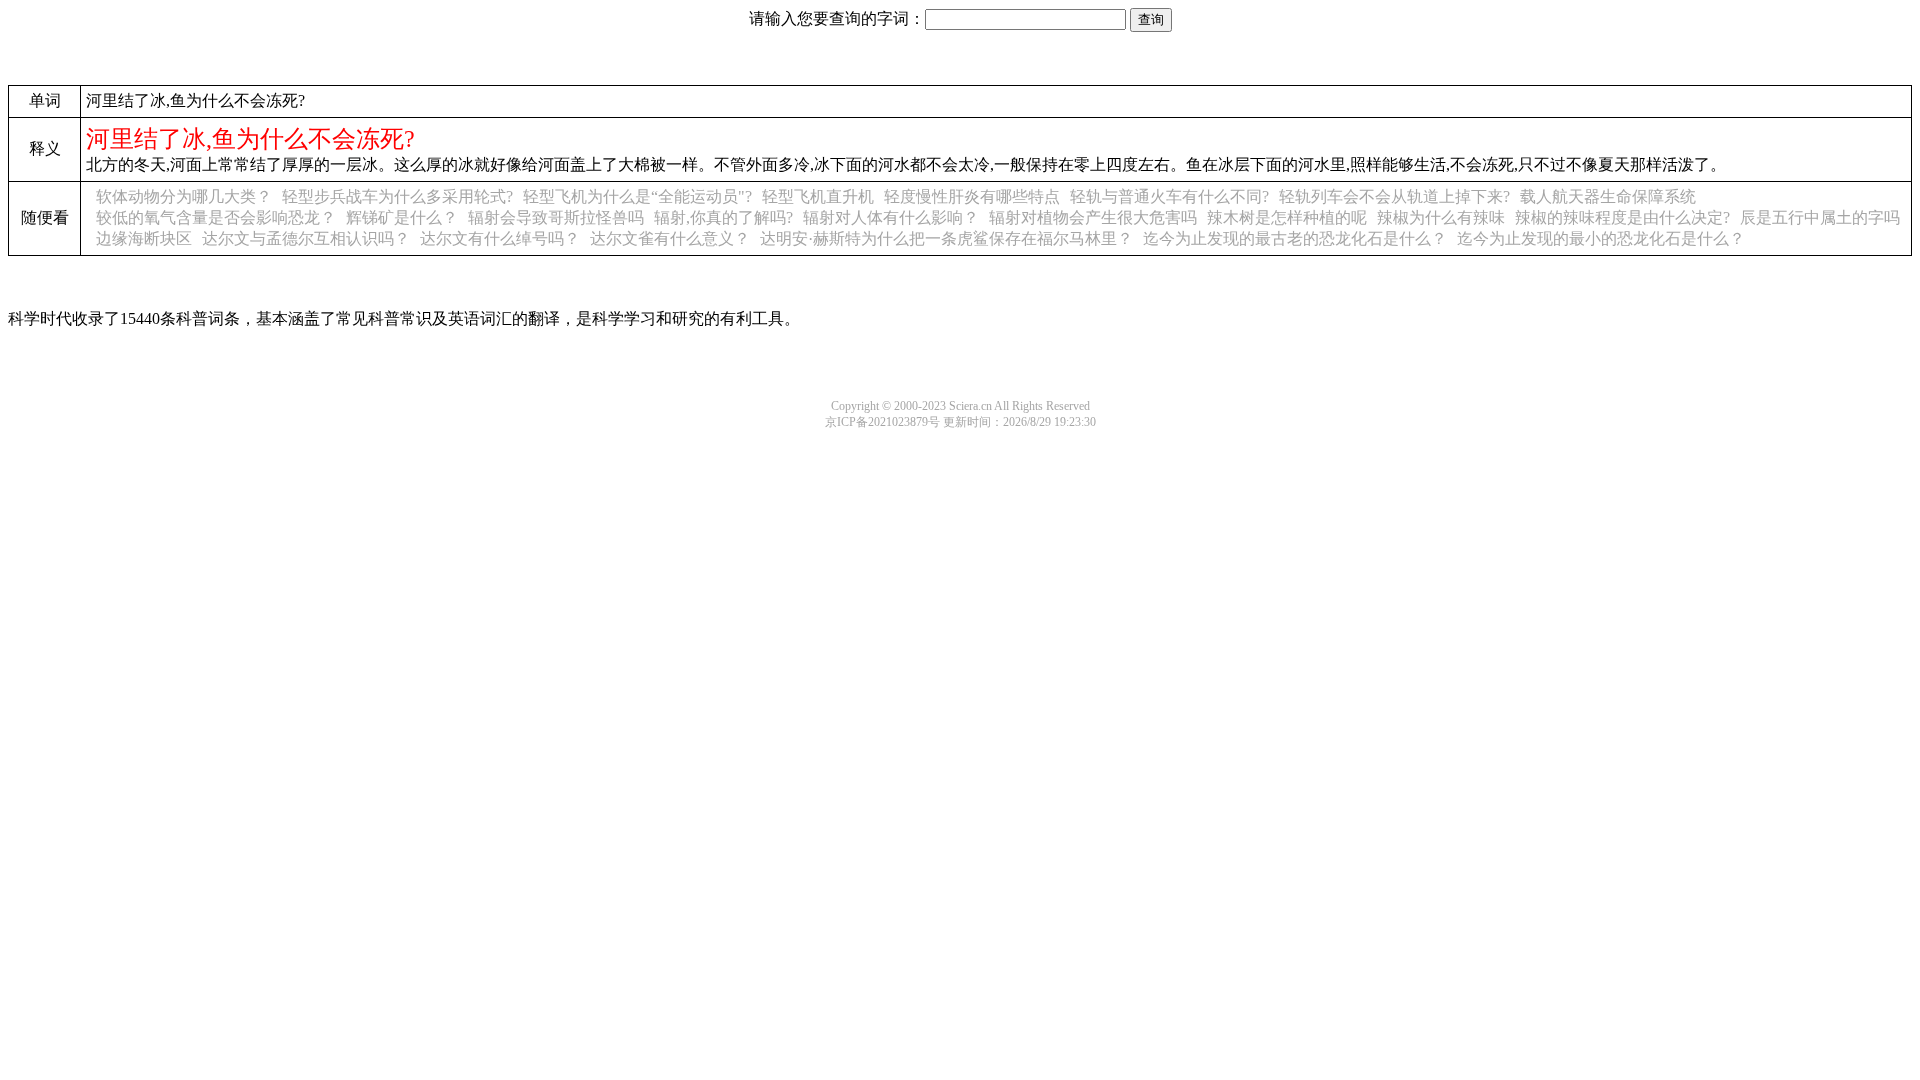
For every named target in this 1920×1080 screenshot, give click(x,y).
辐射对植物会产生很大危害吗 (1093, 217)
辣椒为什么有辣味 (1441, 217)
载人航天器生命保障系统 (1608, 196)
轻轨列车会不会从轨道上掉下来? (1394, 196)
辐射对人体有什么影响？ (891, 217)
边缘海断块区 (144, 238)
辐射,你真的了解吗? (723, 217)
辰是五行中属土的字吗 (1820, 217)
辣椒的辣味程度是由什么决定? (1622, 217)
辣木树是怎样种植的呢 (1287, 217)
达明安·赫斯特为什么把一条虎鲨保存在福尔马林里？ (946, 238)
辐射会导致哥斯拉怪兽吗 (556, 217)
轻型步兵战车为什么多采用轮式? (397, 196)
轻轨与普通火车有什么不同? (1169, 196)
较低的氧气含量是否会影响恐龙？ (216, 217)
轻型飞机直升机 (818, 196)
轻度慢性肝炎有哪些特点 (972, 196)
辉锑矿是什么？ (402, 217)
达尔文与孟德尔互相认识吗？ (306, 238)
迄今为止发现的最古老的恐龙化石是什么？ (1295, 238)
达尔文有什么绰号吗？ (500, 238)
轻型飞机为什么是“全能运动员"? (637, 196)
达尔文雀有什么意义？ (670, 238)
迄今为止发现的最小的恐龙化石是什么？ (1601, 238)
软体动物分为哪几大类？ (184, 196)
